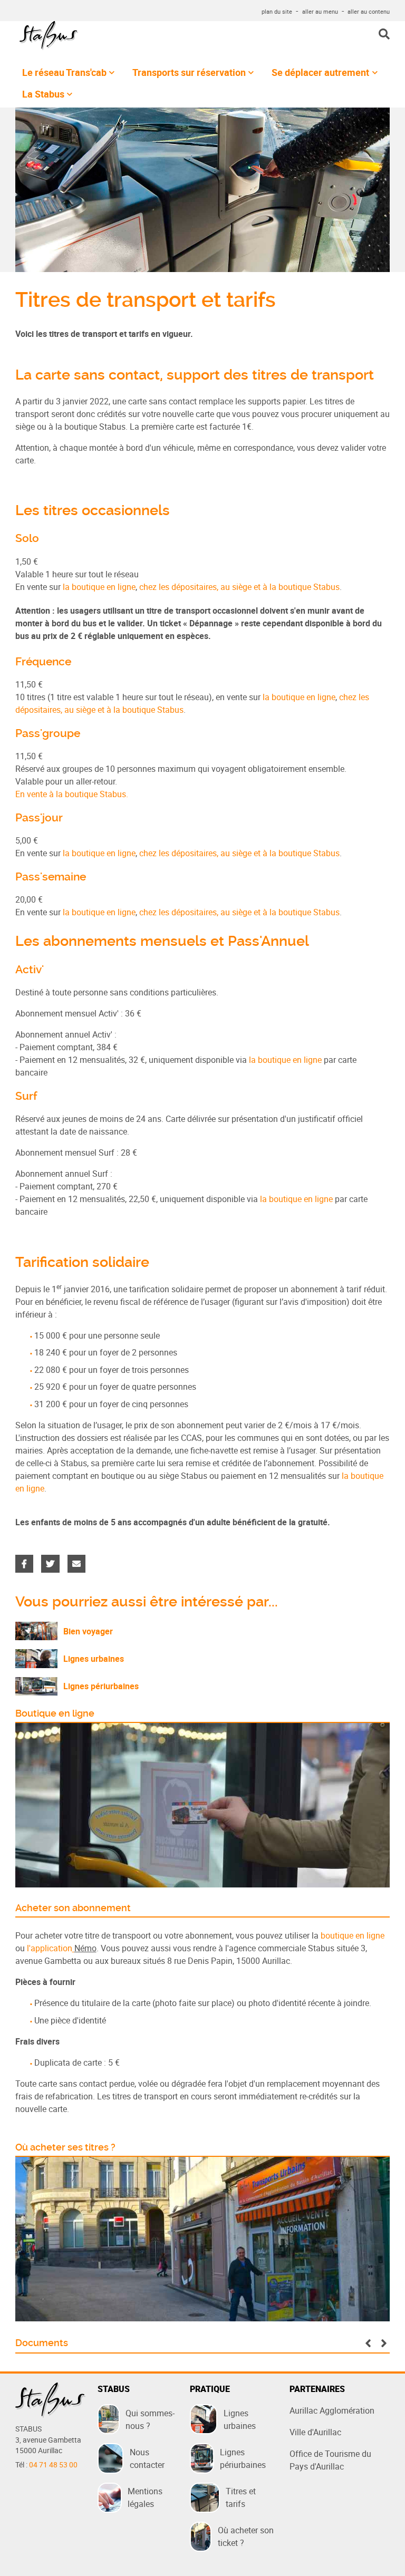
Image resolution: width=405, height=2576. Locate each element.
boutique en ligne (353, 1935)
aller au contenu (369, 11)
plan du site (277, 11)
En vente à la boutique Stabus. (72, 794)
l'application (50, 1948)
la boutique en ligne (99, 587)
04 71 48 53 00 (53, 2465)
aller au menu (320, 11)
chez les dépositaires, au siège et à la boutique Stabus (239, 587)
